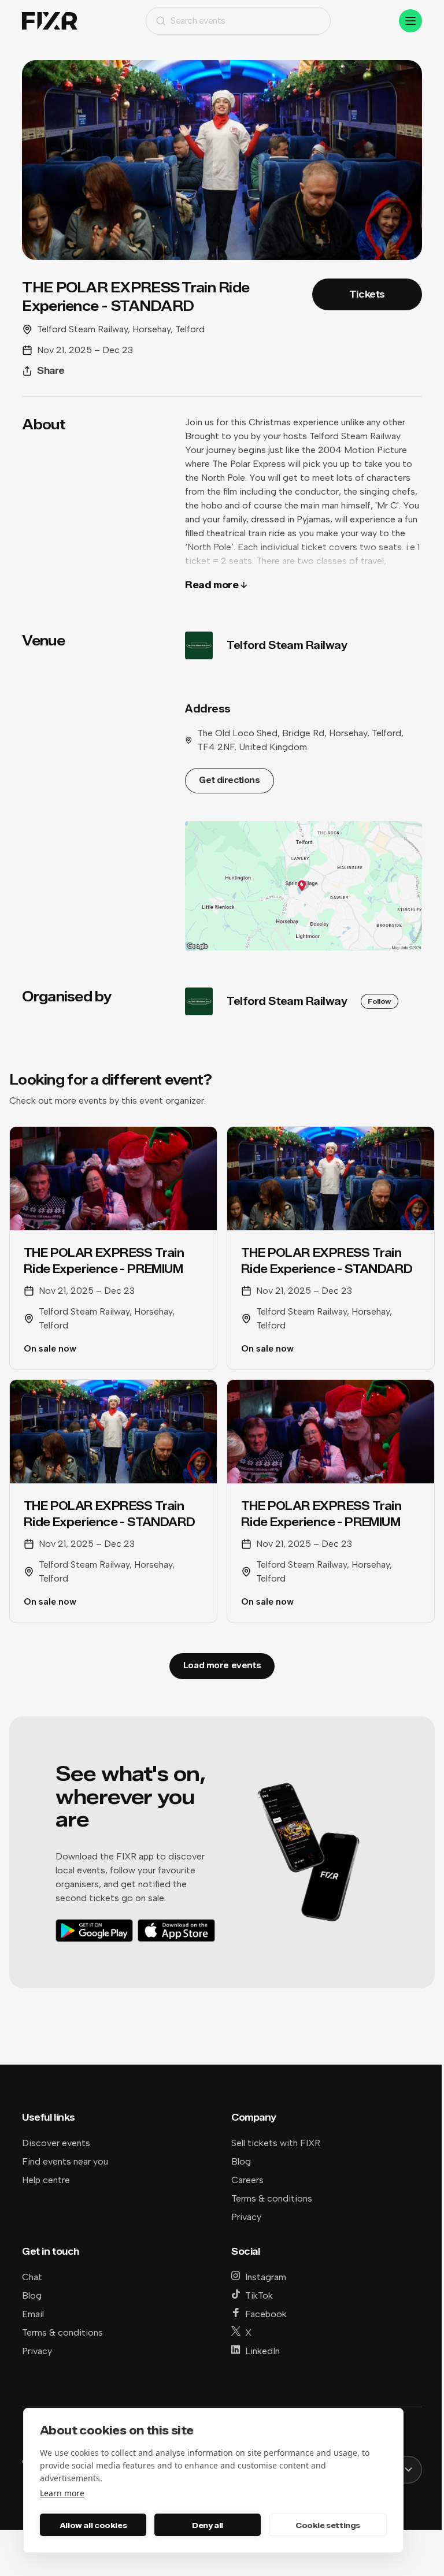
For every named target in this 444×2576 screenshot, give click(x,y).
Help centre (46, 2180)
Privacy (246, 2217)
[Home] (50, 21)
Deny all (208, 2525)
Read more (212, 585)
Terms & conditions (272, 2198)
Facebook (266, 2314)
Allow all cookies (93, 2525)
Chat (32, 2277)
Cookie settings (328, 2525)
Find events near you (65, 2161)
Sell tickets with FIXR (276, 2143)
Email (33, 2314)
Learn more (62, 2493)
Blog (241, 2161)
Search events (198, 21)
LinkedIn (262, 2351)
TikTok (259, 2295)
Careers (247, 2180)
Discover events (56, 2143)
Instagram (266, 2277)
